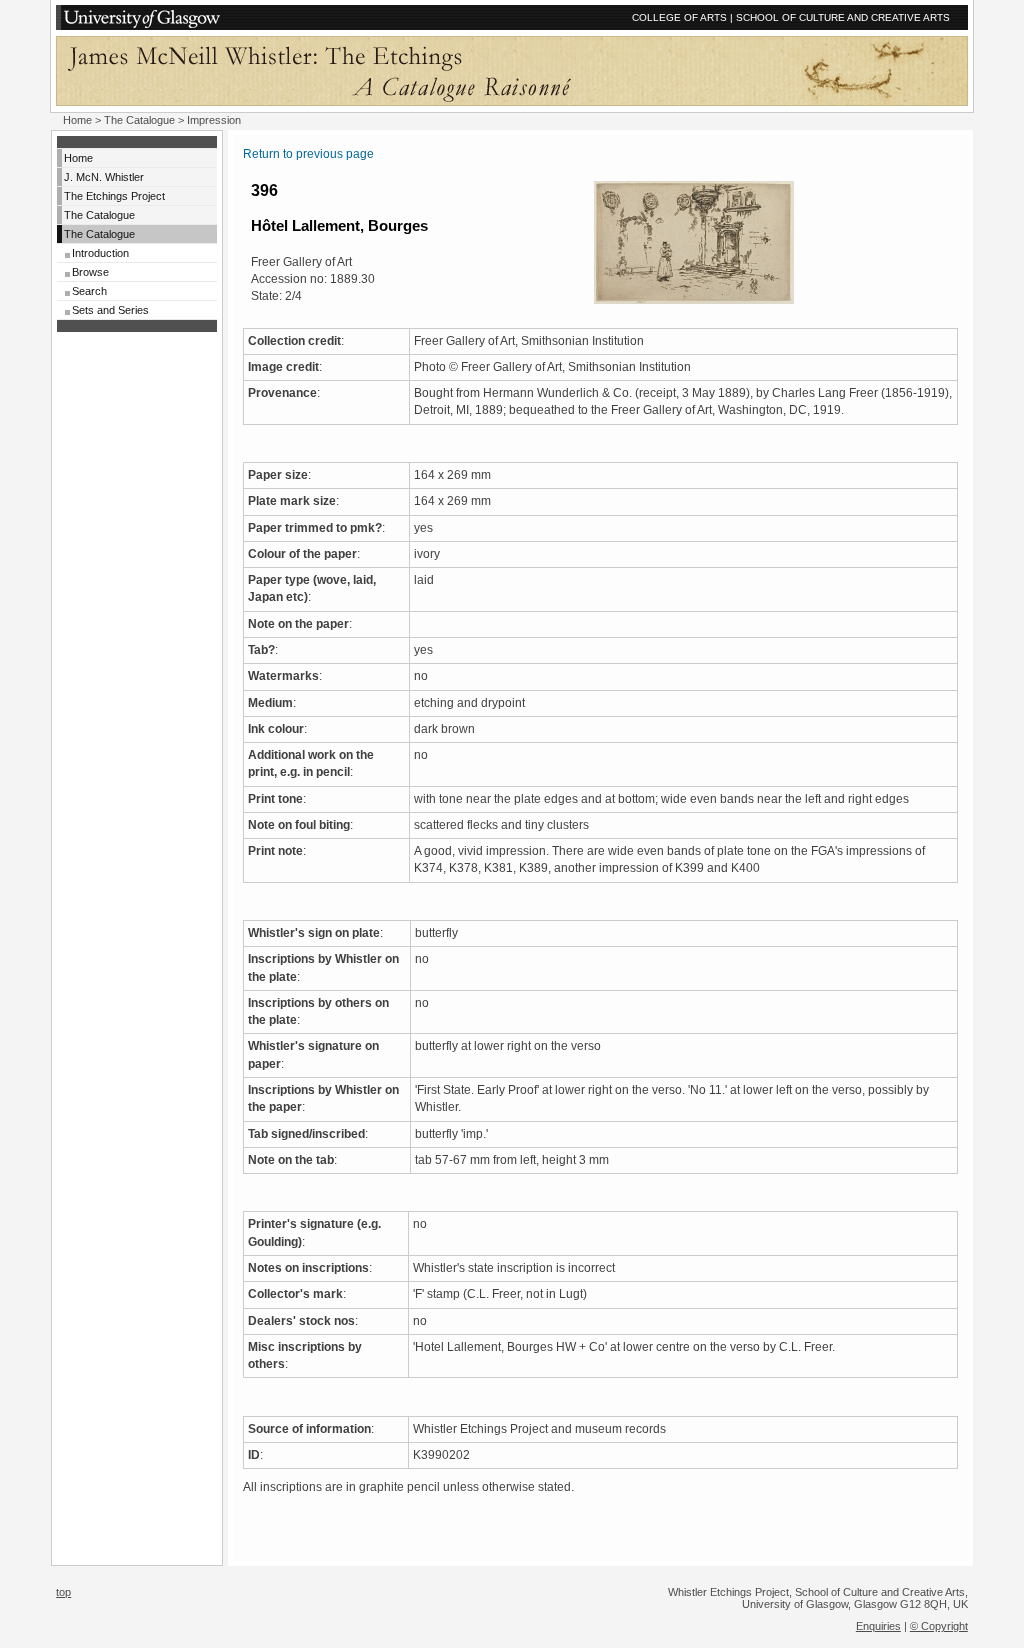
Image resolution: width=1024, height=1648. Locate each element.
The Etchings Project (114, 196)
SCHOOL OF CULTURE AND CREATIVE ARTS (843, 17)
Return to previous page (308, 154)
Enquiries (878, 1626)
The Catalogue (139, 120)
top (63, 1592)
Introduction (100, 253)
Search (89, 291)
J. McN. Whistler (104, 177)
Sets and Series (110, 310)
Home (77, 120)
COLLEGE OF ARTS (679, 17)
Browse (90, 272)
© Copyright (939, 1626)
